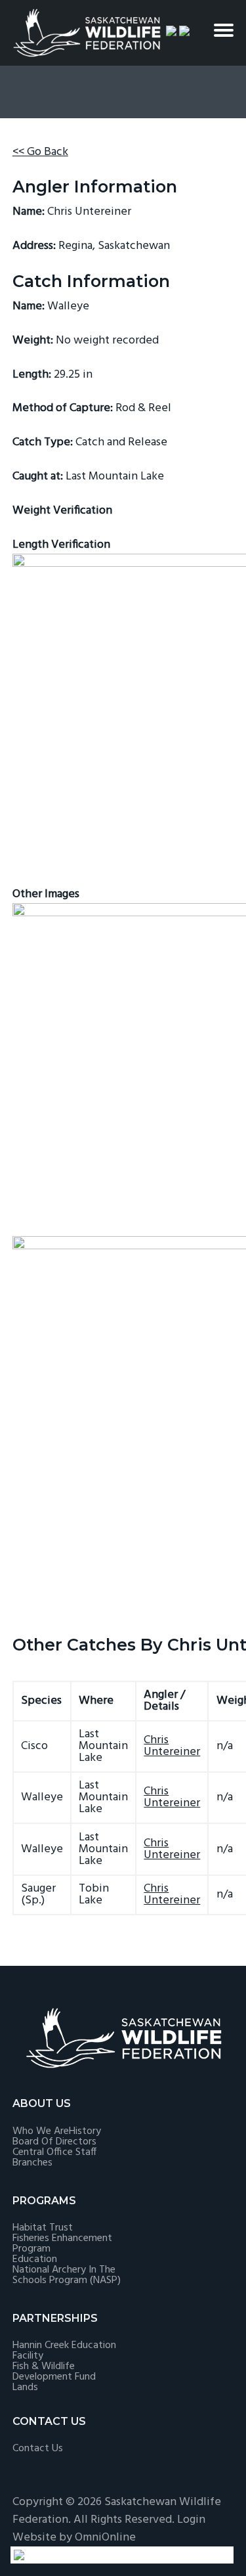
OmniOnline (105, 2538)
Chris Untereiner (172, 1746)
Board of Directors (54, 2142)
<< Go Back (40, 152)
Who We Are (41, 2131)
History (85, 2131)
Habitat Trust (43, 2228)
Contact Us (38, 2449)
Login (191, 2520)
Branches (32, 2163)
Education (35, 2259)
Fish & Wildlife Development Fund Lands (54, 2377)
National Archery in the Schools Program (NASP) (67, 2275)
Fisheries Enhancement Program (62, 2244)
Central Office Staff (54, 2152)
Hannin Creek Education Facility (64, 2351)
